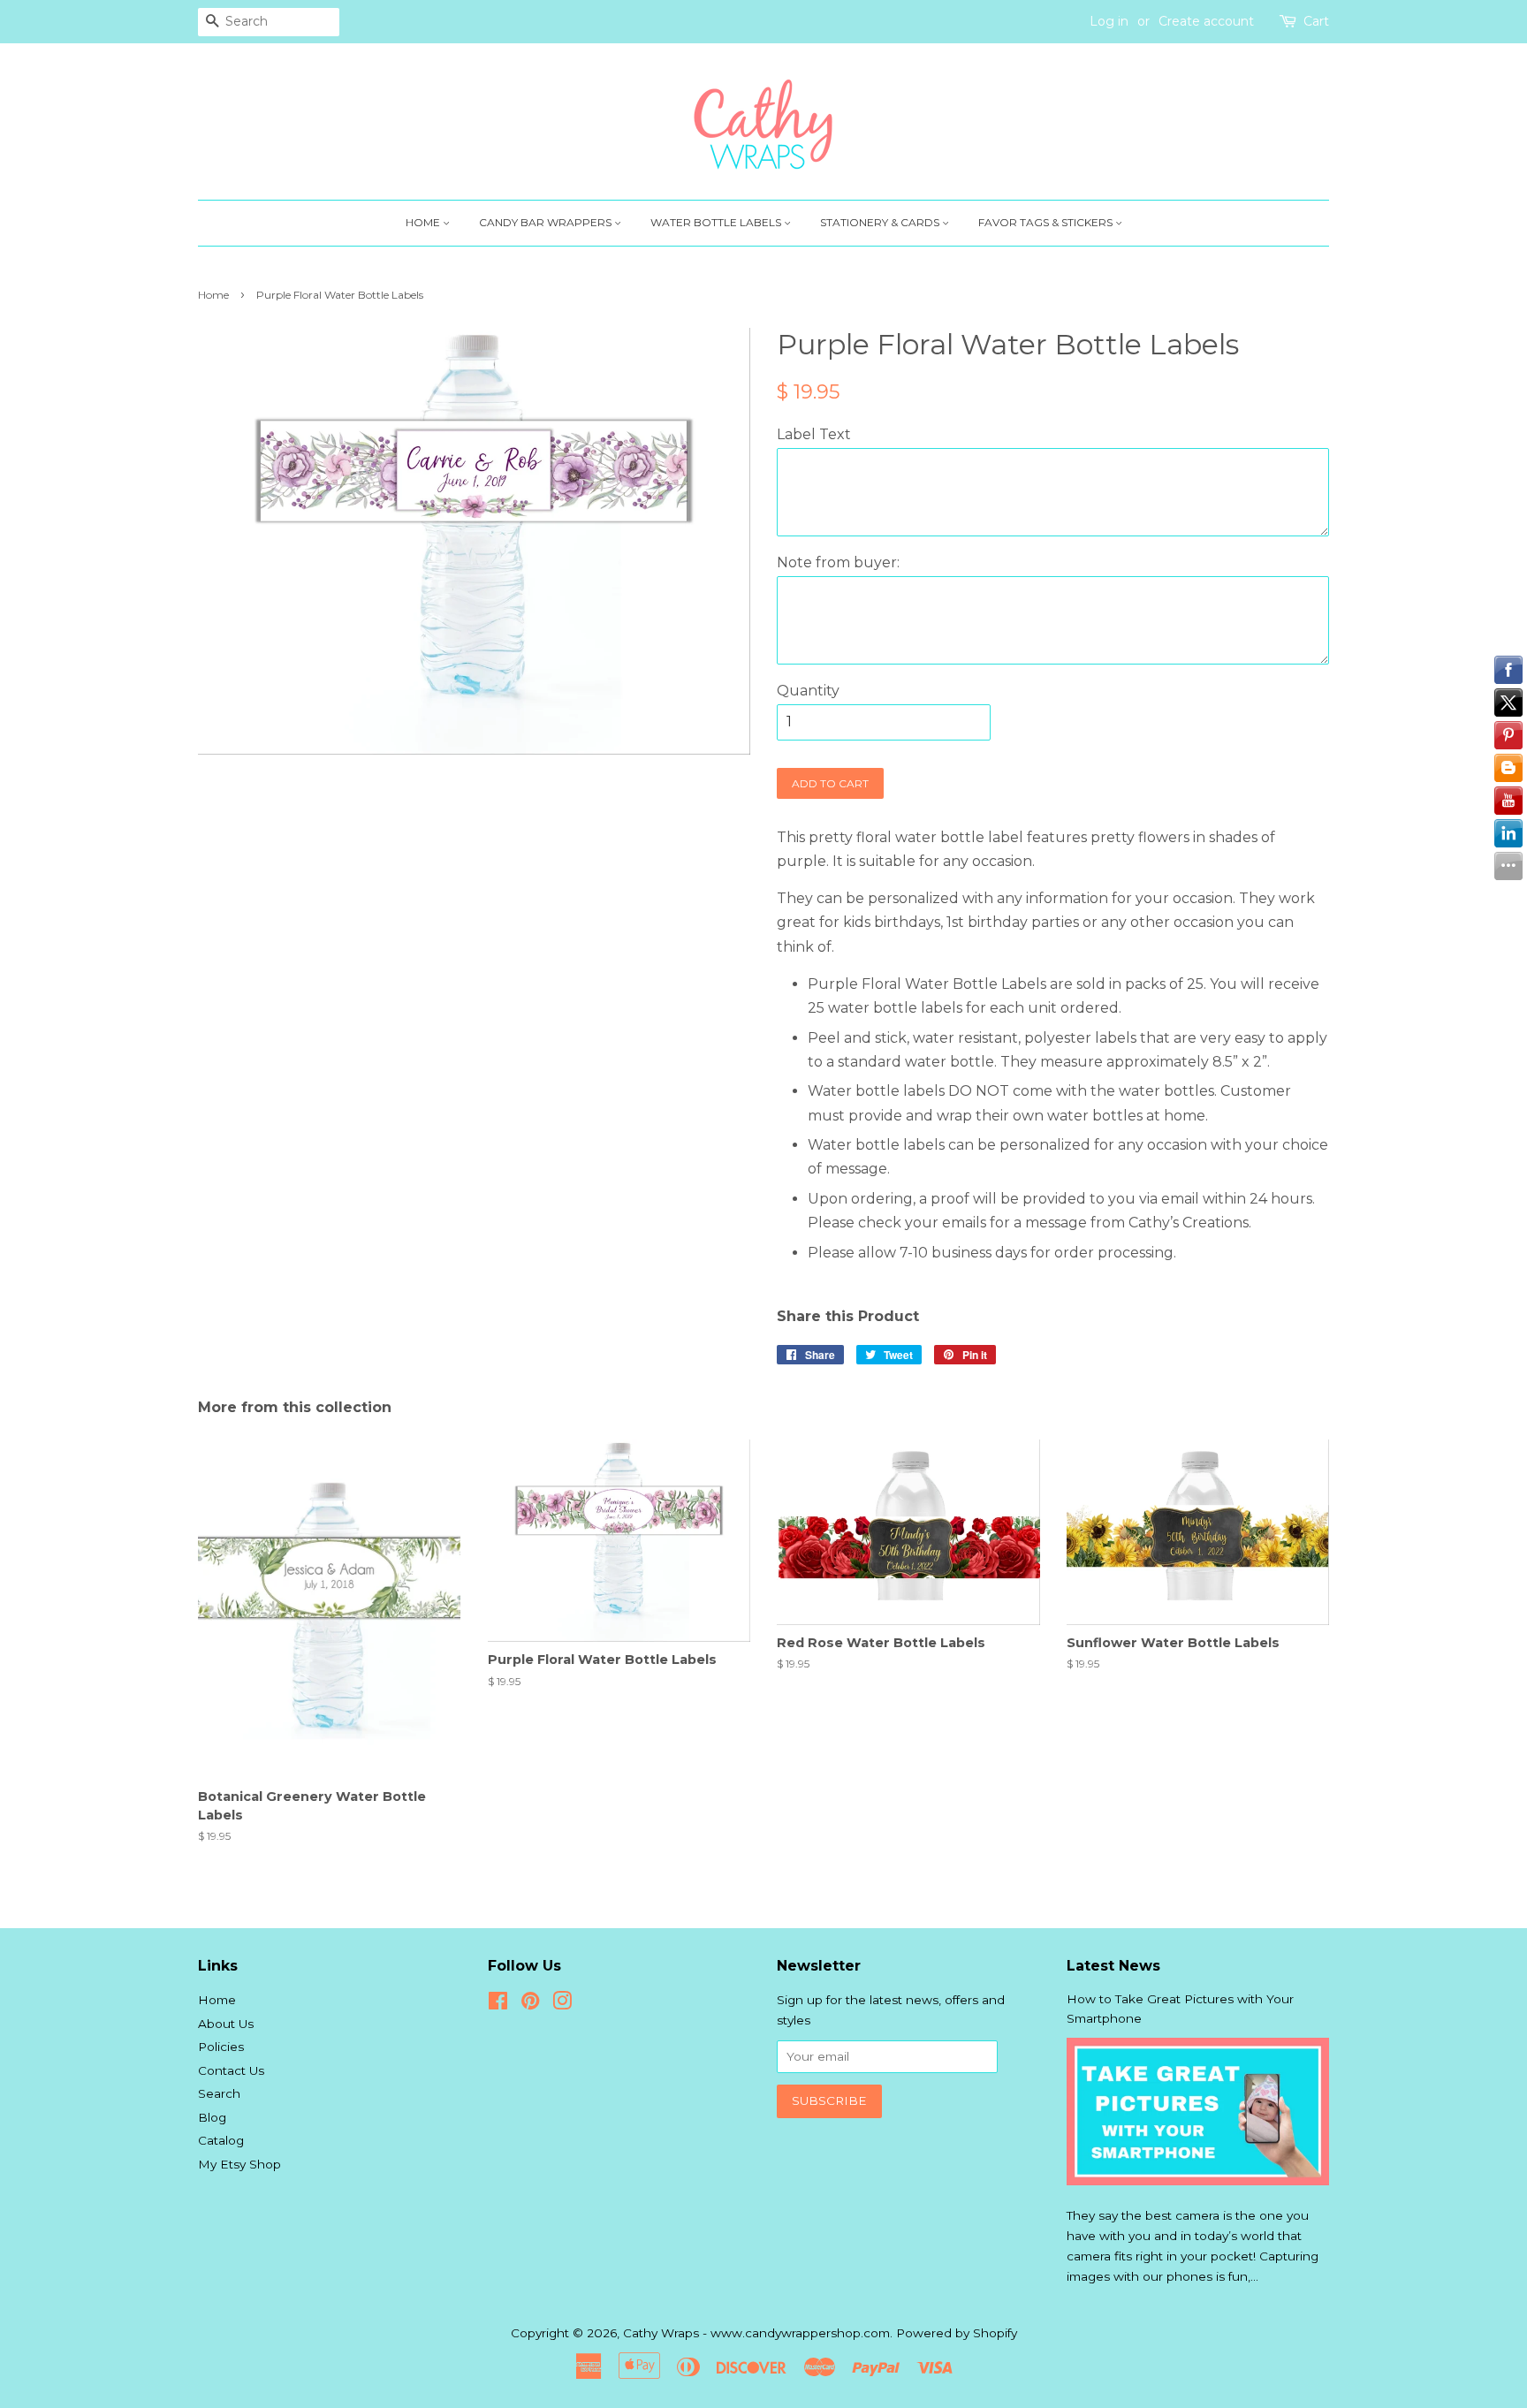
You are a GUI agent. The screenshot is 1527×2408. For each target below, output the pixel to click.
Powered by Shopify (957, 2333)
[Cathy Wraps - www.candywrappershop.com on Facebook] (498, 2004)
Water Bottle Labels (717, 222)
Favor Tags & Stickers (1047, 222)
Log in (1109, 21)
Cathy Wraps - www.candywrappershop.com (756, 2333)
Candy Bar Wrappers (547, 222)
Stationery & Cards (881, 222)
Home (424, 222)
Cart (1316, 21)
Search (219, 2093)
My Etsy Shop (239, 2164)
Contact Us (231, 2070)
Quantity (808, 691)
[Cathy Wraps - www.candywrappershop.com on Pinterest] (530, 2004)
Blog (212, 2117)
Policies (221, 2047)
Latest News (1113, 1966)
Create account (1206, 21)
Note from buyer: (838, 562)
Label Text (814, 434)
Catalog (221, 2140)
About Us (226, 2024)
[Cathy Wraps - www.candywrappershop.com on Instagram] (562, 2004)
